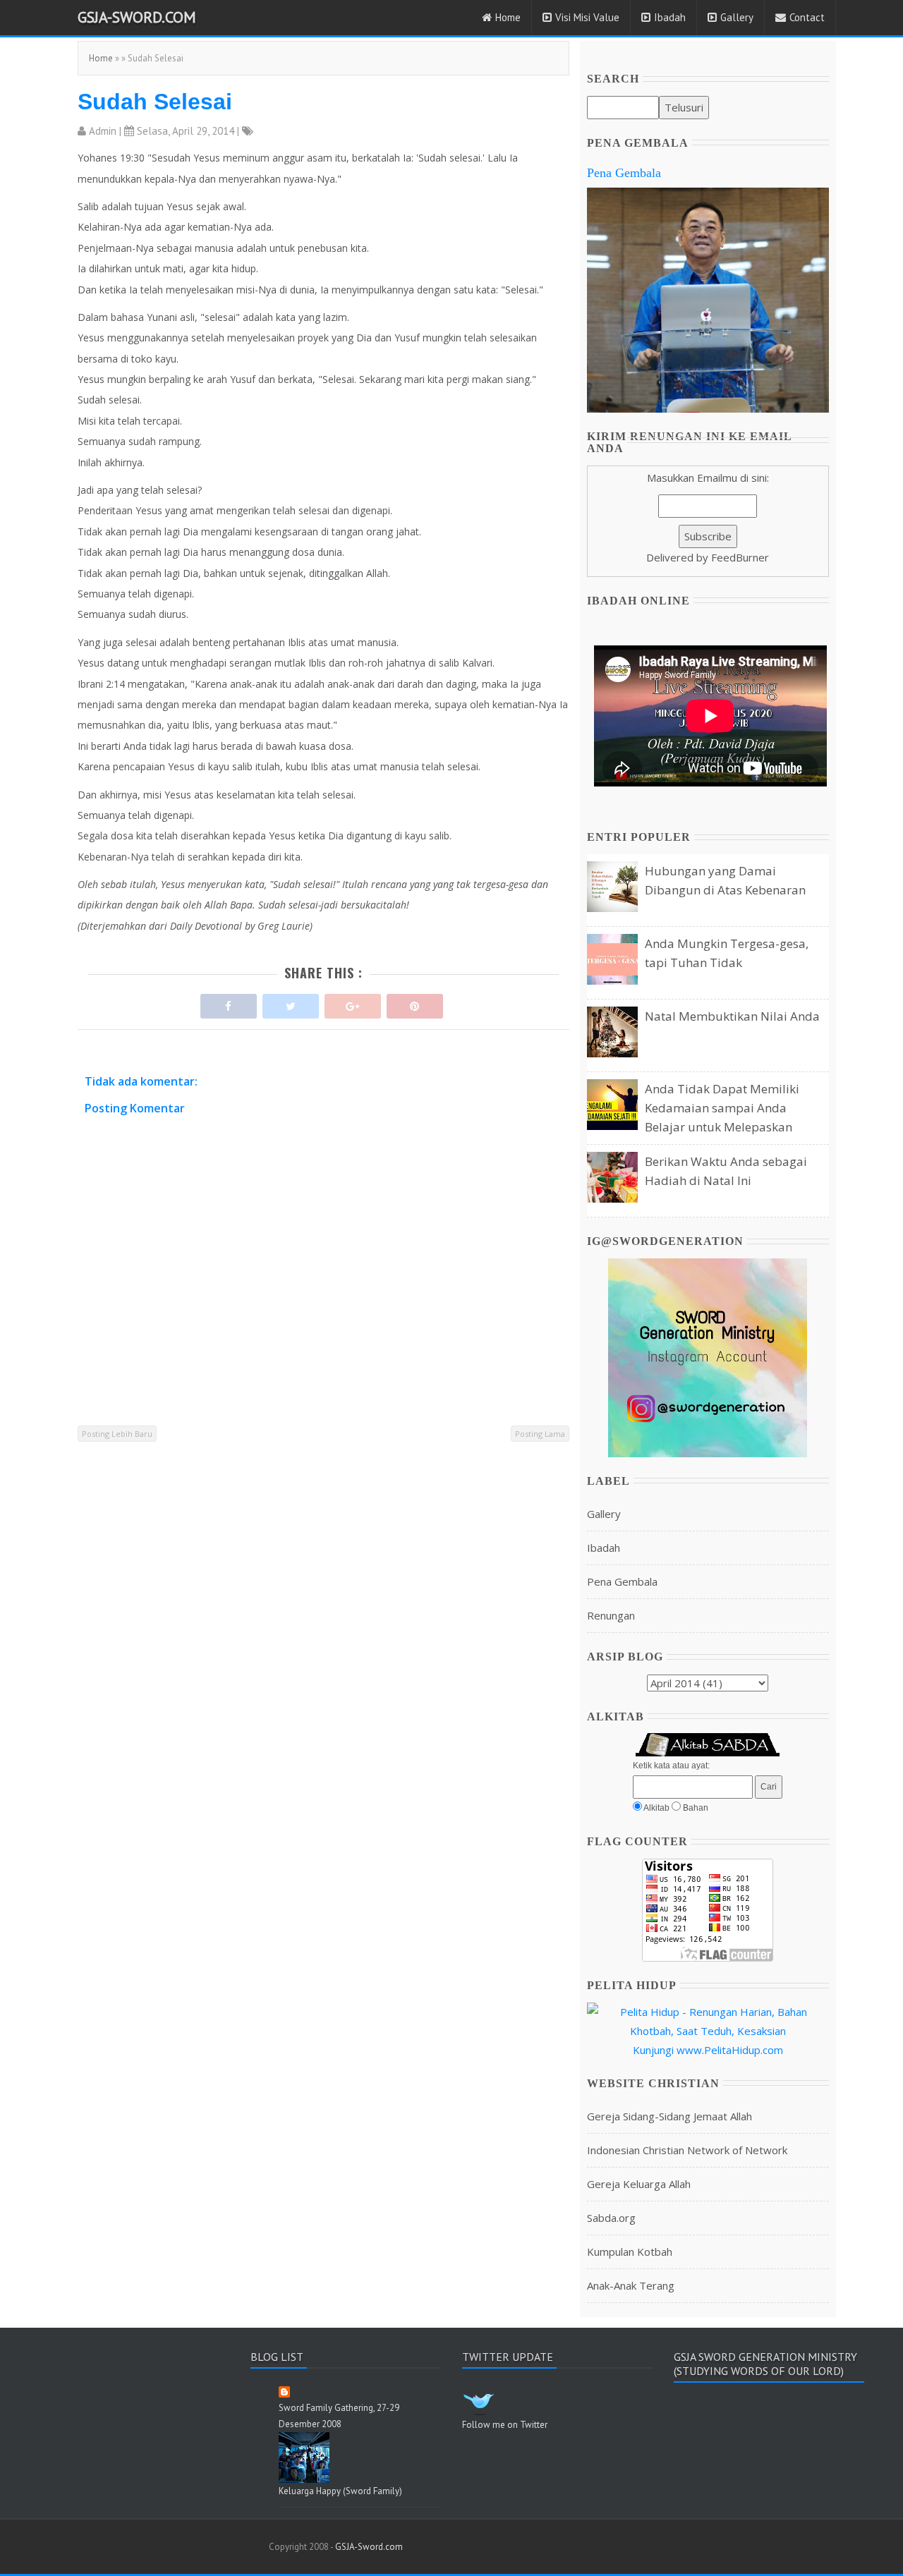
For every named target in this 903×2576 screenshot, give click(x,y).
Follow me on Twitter (505, 2425)
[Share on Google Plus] (353, 1003)
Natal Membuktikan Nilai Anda (732, 1016)
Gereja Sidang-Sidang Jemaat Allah (669, 2116)
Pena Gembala (624, 173)
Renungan (611, 1615)
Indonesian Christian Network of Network (687, 2150)
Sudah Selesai (155, 102)
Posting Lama (540, 1434)
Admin (103, 131)
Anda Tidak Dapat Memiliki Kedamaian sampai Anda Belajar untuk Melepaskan (722, 1108)
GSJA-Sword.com (137, 17)
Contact (807, 17)
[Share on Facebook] (229, 1003)
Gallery (737, 17)
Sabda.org (611, 2218)
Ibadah (670, 17)
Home (508, 17)
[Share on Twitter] (291, 1003)
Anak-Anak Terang (631, 2285)
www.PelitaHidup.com (730, 2050)
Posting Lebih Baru (117, 1434)
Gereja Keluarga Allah (639, 2184)
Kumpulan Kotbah (630, 2252)
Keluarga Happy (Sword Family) (340, 2491)
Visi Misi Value (587, 17)
